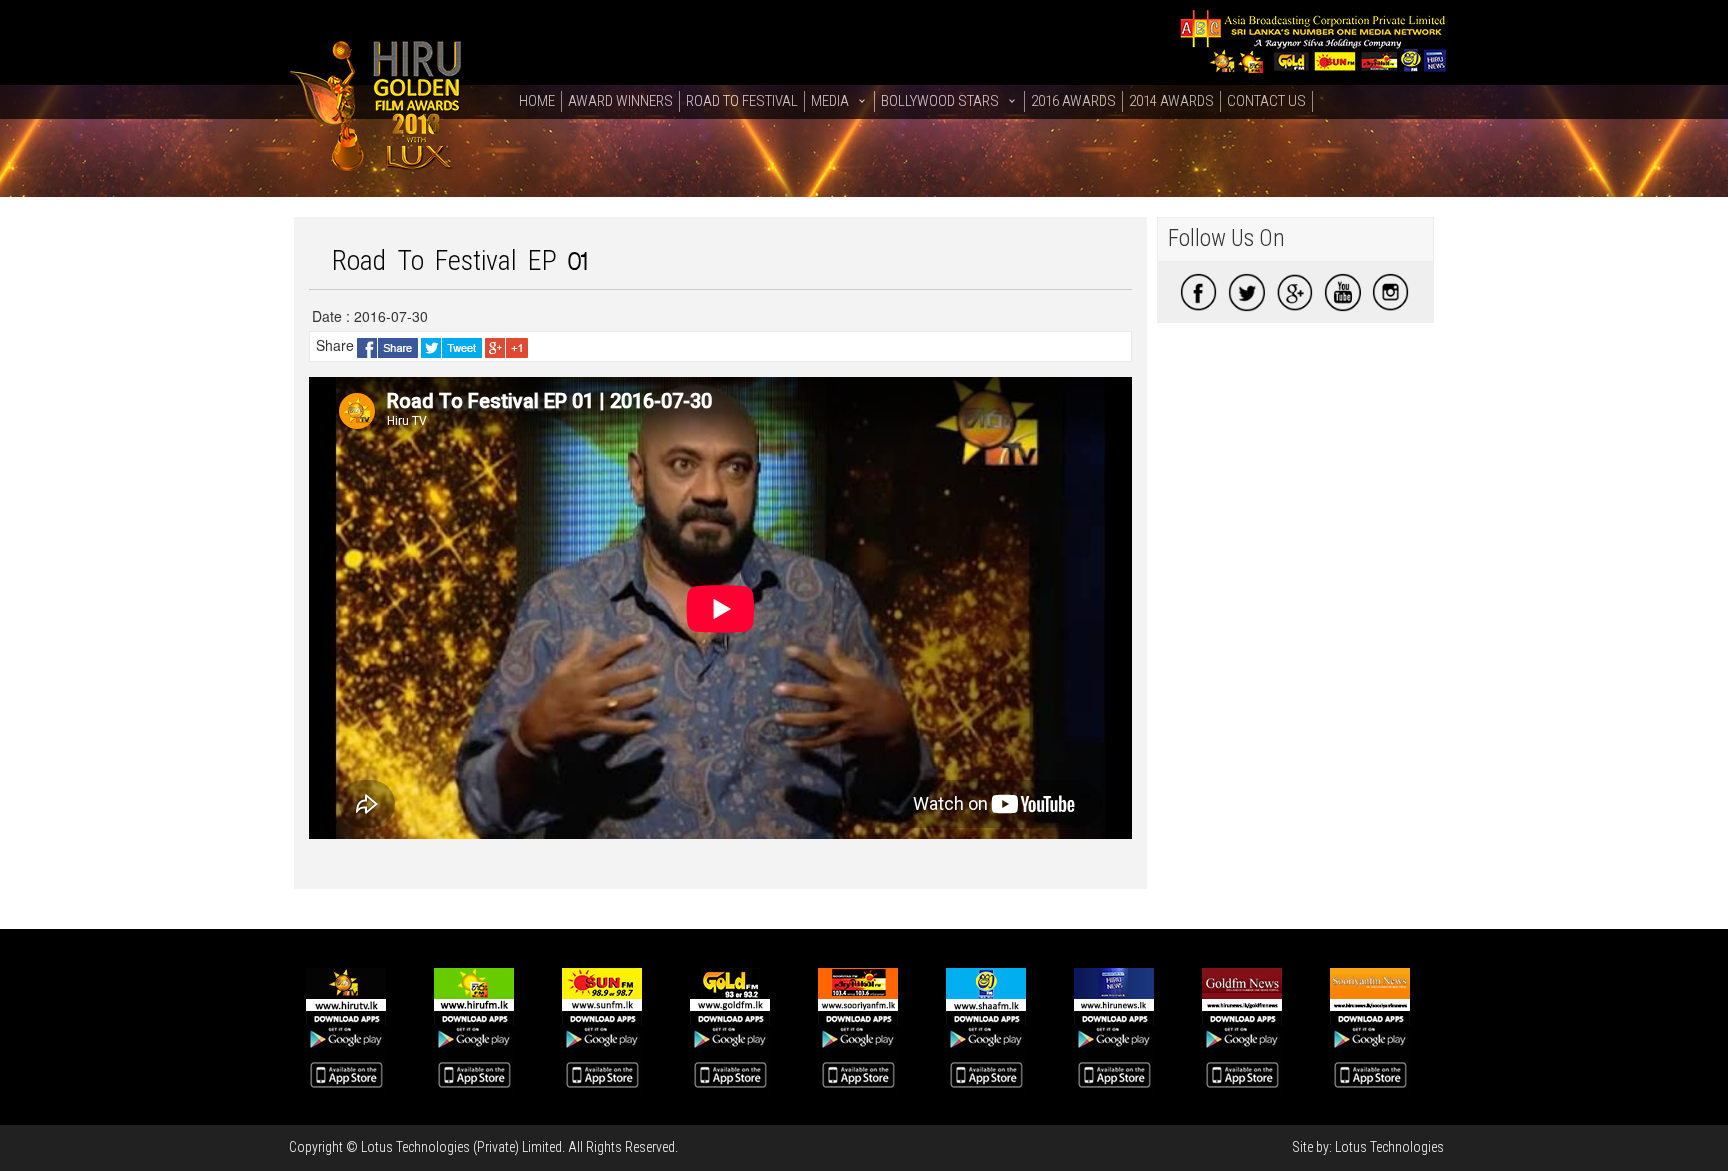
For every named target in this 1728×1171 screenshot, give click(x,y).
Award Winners (620, 101)
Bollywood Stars (940, 101)
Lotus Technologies (1389, 1147)
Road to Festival (742, 101)
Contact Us (1266, 101)
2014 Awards (1171, 101)
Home (537, 101)
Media (830, 101)
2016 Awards (1073, 101)
